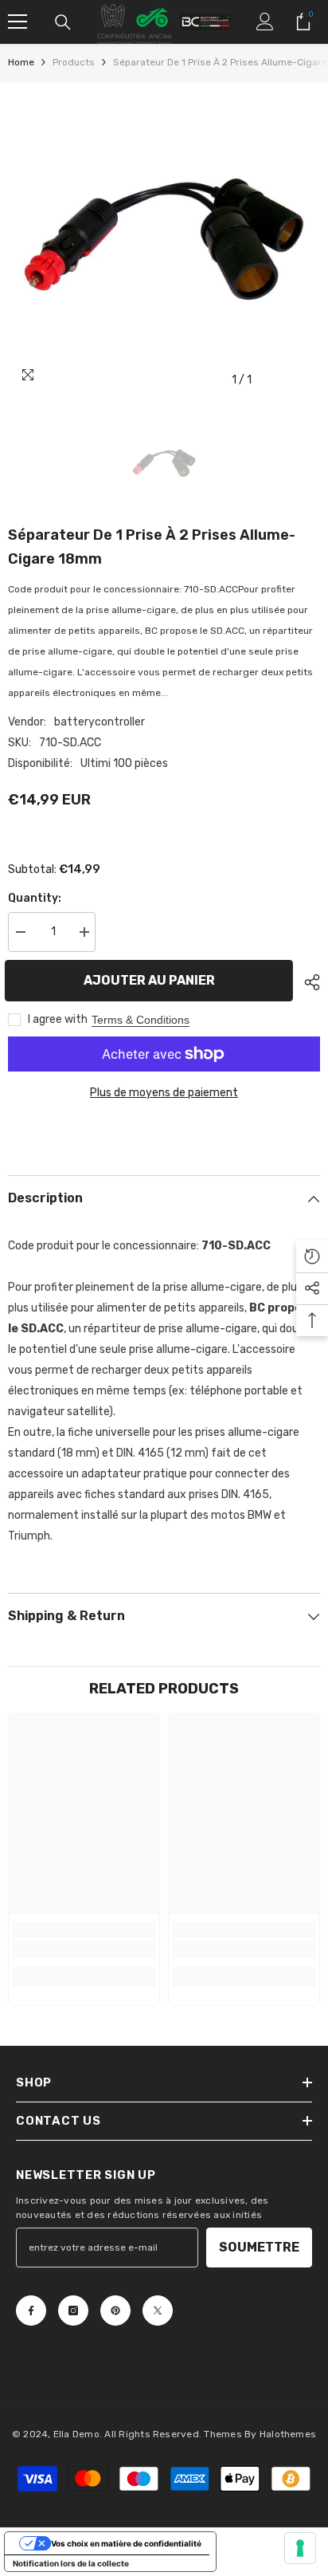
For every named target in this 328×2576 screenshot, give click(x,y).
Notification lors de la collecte (71, 2563)
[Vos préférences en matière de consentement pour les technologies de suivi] (300, 2548)
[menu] (18, 22)
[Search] (63, 22)
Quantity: (35, 898)
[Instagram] (73, 2311)
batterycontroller (100, 722)
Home (21, 62)
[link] (84, 1949)
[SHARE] (308, 982)
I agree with (58, 1019)
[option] (164, 239)
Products (74, 62)
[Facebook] (31, 2311)
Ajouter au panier (155, 980)
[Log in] (265, 22)
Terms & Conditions (141, 1020)
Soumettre (259, 2247)
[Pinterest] (115, 2311)
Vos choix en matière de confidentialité (126, 2543)
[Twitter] (158, 2311)
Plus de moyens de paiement (164, 1093)
